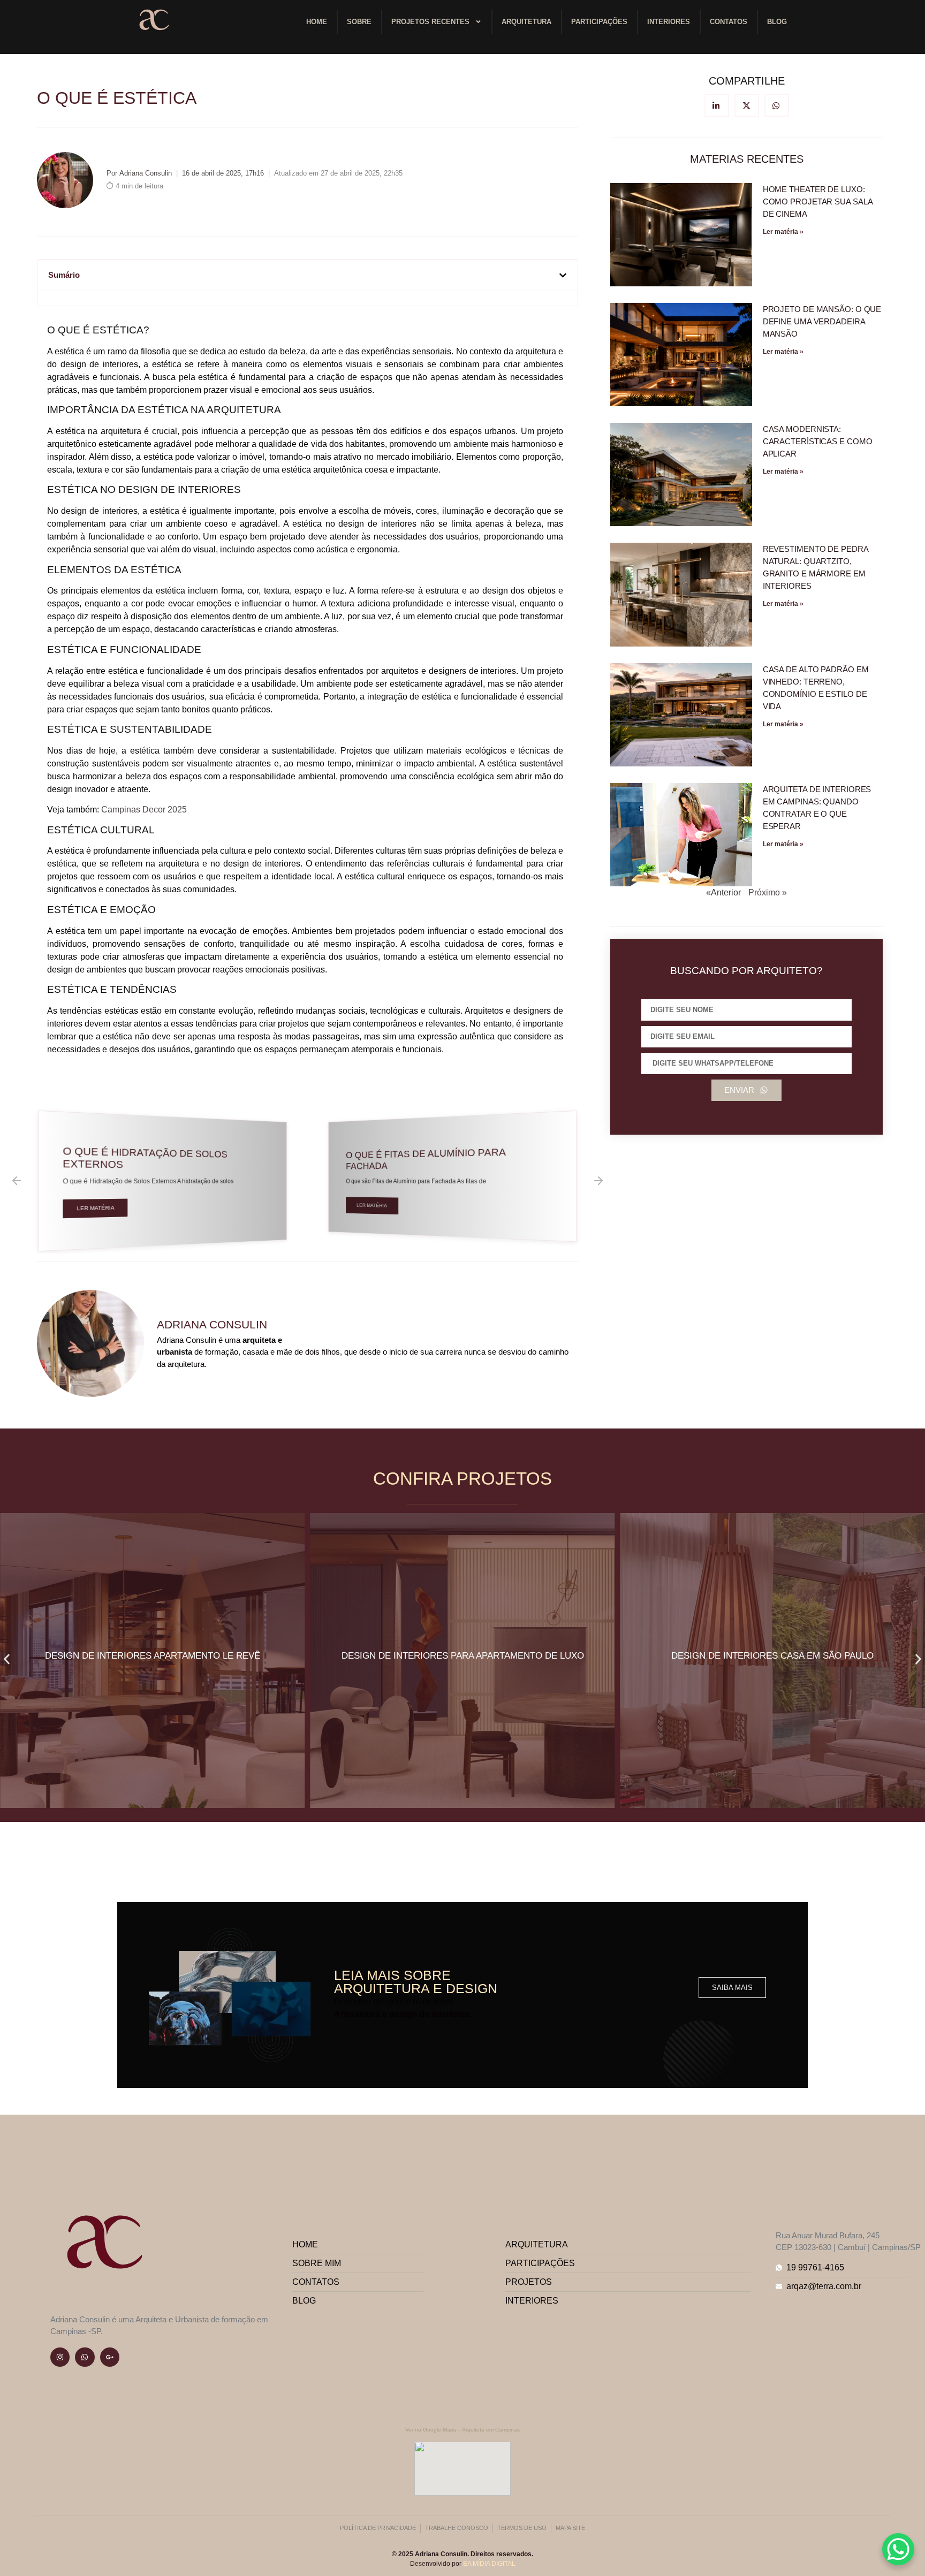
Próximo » (768, 892)
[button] (563, 275)
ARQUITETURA (526, 22)
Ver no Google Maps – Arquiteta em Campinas (462, 2430)
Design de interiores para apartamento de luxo (463, 1656)
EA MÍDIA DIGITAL (489, 2564)
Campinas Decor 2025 (144, 810)
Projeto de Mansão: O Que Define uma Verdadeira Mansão (822, 321)
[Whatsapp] (85, 2357)
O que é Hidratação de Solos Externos (145, 1158)
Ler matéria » (783, 232)
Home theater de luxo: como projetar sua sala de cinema (818, 202)
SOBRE (359, 22)
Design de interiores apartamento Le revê (153, 1656)
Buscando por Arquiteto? (746, 971)
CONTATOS (729, 22)
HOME (317, 22)
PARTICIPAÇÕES (599, 22)
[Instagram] (60, 2357)
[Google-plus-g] (110, 2357)
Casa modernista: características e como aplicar (818, 441)
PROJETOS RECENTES (430, 22)
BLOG (777, 22)
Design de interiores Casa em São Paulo (772, 1656)
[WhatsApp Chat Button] (898, 2549)
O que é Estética (117, 98)
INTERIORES (669, 22)
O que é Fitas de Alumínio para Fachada (426, 1159)
